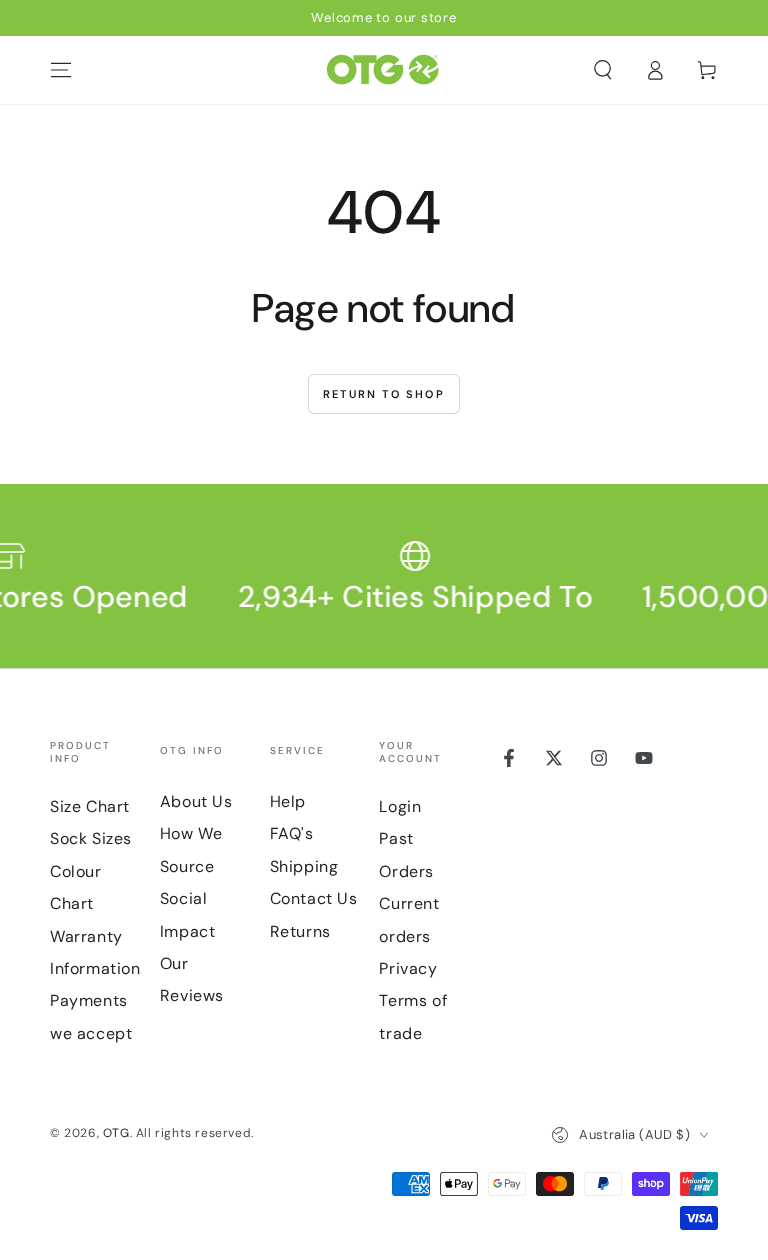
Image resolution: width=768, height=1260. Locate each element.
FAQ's (292, 833)
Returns (300, 931)
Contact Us (314, 898)
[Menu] (61, 70)
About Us (196, 801)
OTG (116, 1133)
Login (400, 806)
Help (288, 801)
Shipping (304, 866)
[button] (603, 70)
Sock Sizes (91, 838)
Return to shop (384, 394)
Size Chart (90, 806)
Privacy (408, 968)
